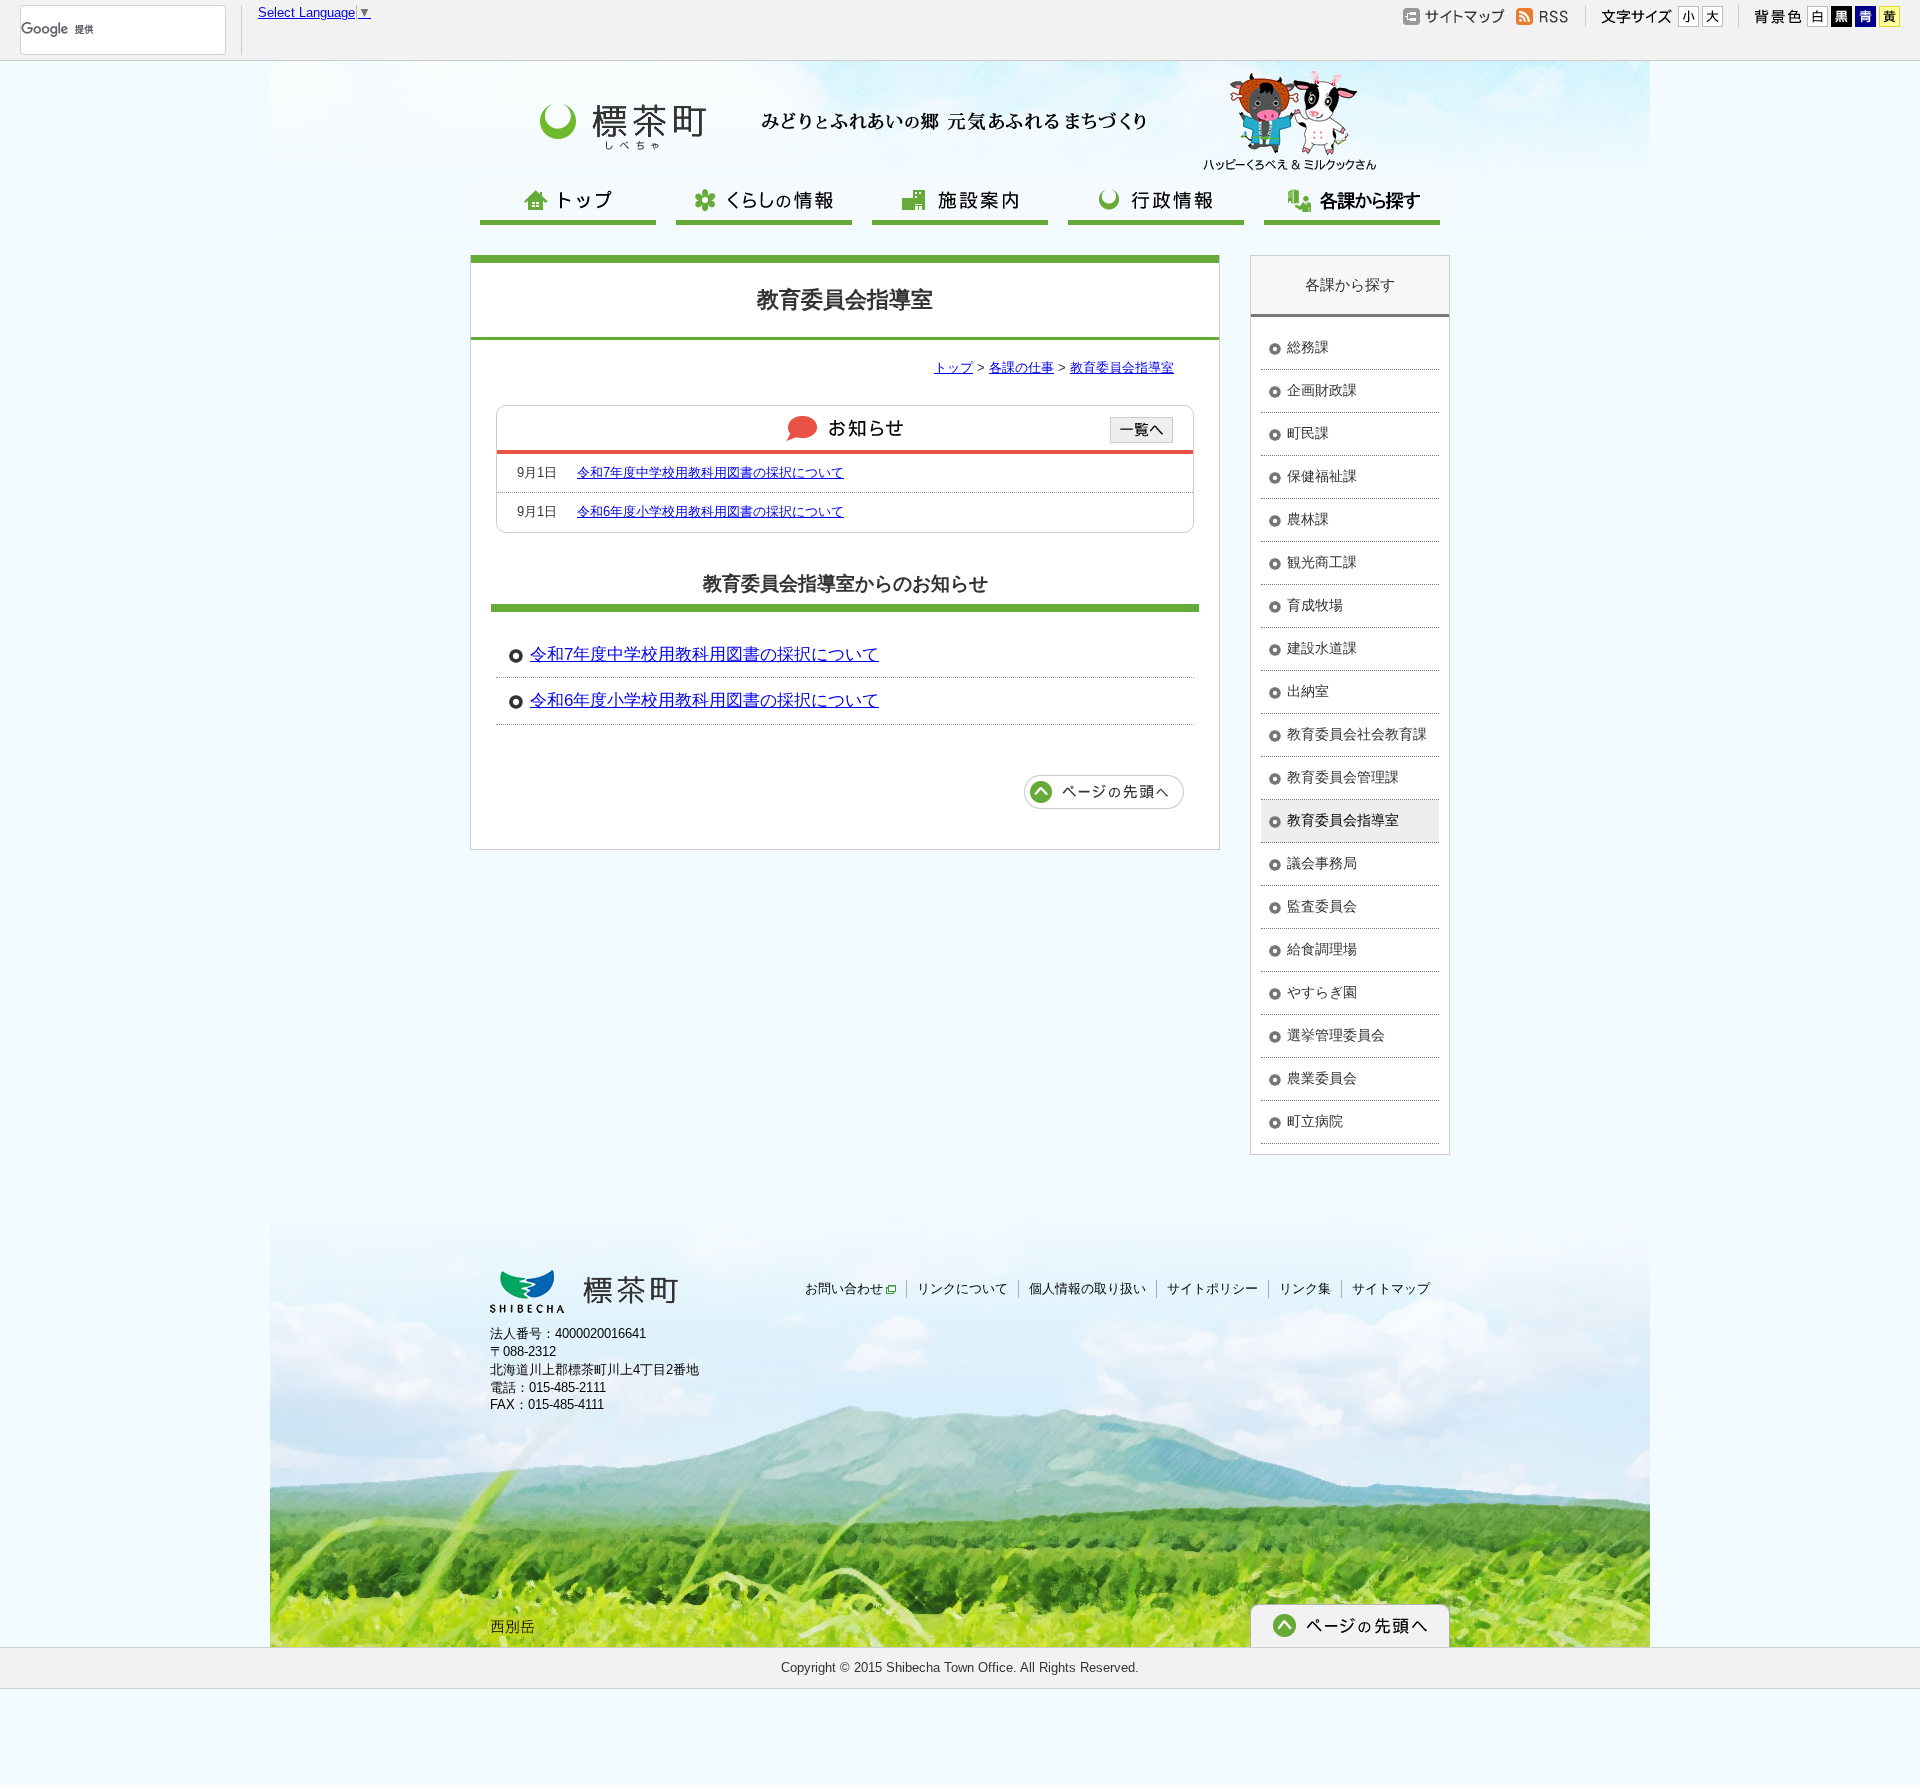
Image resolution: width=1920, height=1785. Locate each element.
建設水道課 (1322, 648)
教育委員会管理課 (1343, 777)
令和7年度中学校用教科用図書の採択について (710, 472)
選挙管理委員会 (1336, 1035)
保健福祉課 (1322, 476)
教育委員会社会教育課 (1357, 734)
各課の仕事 (1021, 367)
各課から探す (1350, 284)
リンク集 (1305, 1288)
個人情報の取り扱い (1087, 1288)
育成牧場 (1315, 605)
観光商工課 (1322, 562)
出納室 (1308, 691)
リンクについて (962, 1288)
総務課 (1308, 347)
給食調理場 (1322, 949)
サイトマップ (1391, 1288)
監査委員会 (1322, 906)
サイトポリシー (1212, 1288)
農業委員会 (1322, 1078)
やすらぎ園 (1322, 992)
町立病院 (1315, 1121)
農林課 (1308, 519)
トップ (953, 367)
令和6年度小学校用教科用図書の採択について (710, 511)
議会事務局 (1322, 863)
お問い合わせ (844, 1288)
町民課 (1308, 433)
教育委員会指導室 (1122, 367)
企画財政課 (1322, 390)
